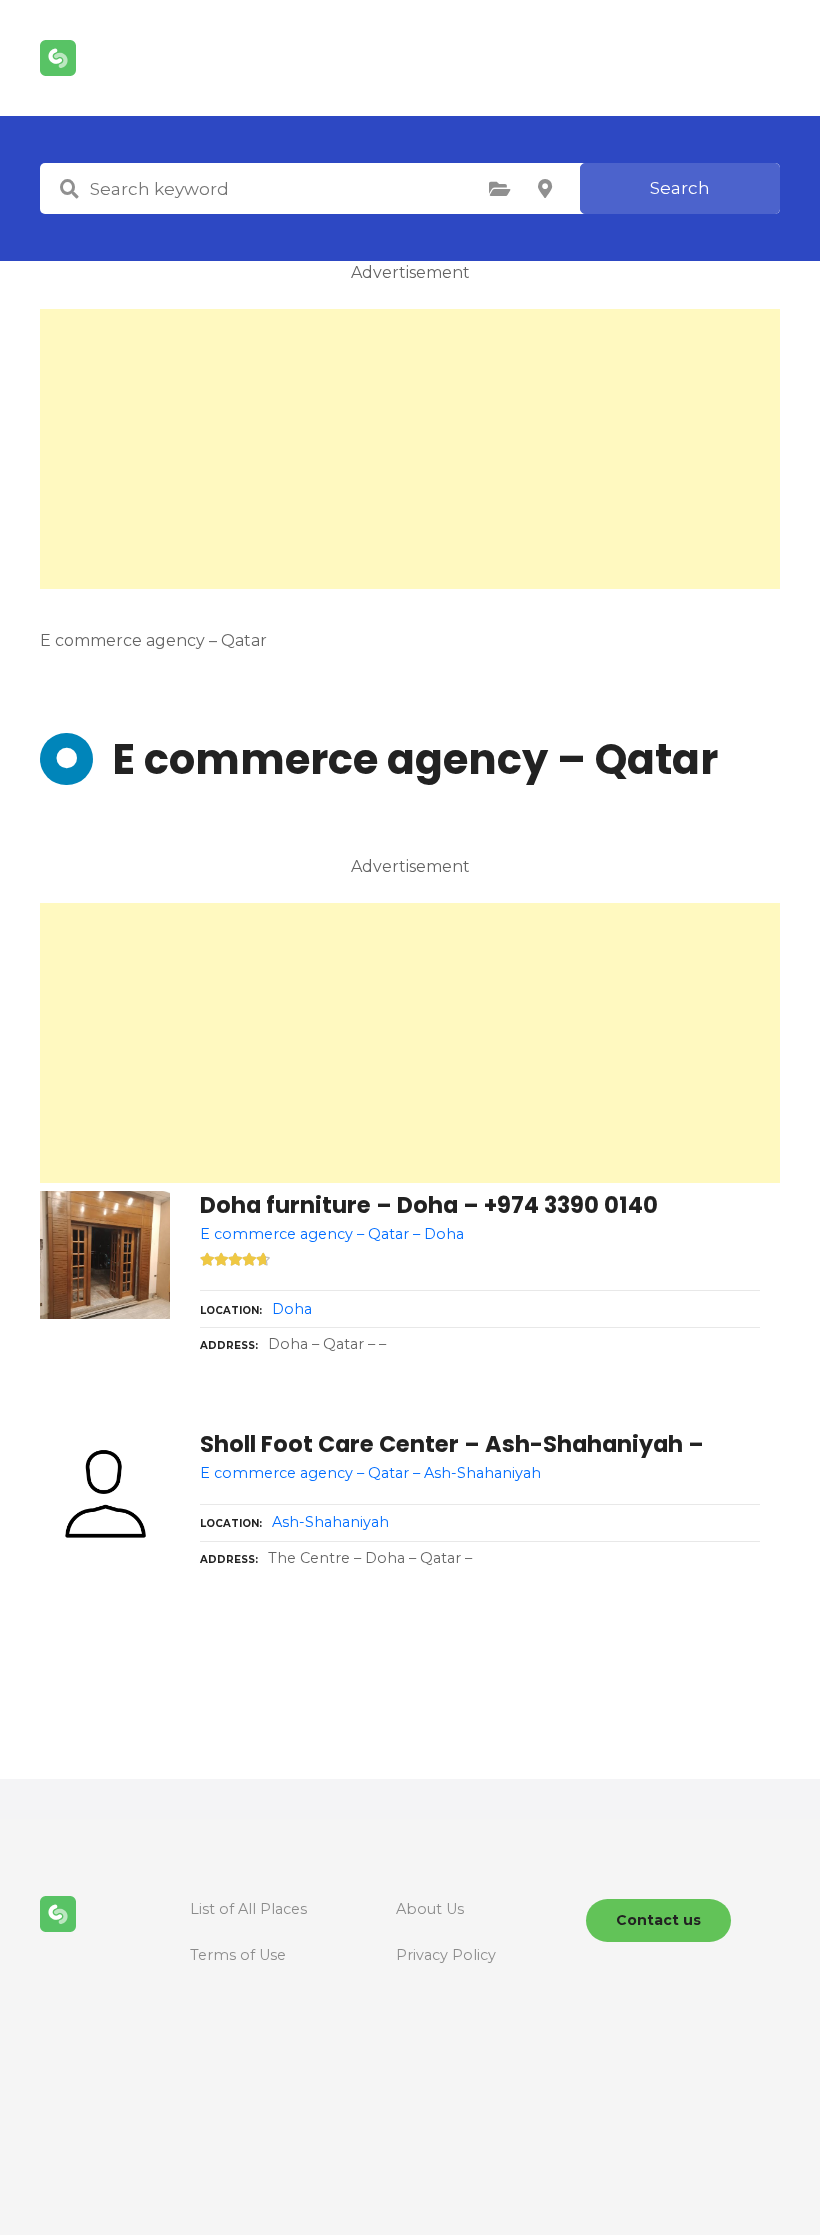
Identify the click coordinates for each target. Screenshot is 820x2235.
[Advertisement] (410, 449)
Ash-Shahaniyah (330, 1522)
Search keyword (69, 189)
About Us (430, 1909)
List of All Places (248, 1909)
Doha (292, 1309)
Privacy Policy (446, 1955)
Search (680, 188)
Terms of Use (238, 1955)
